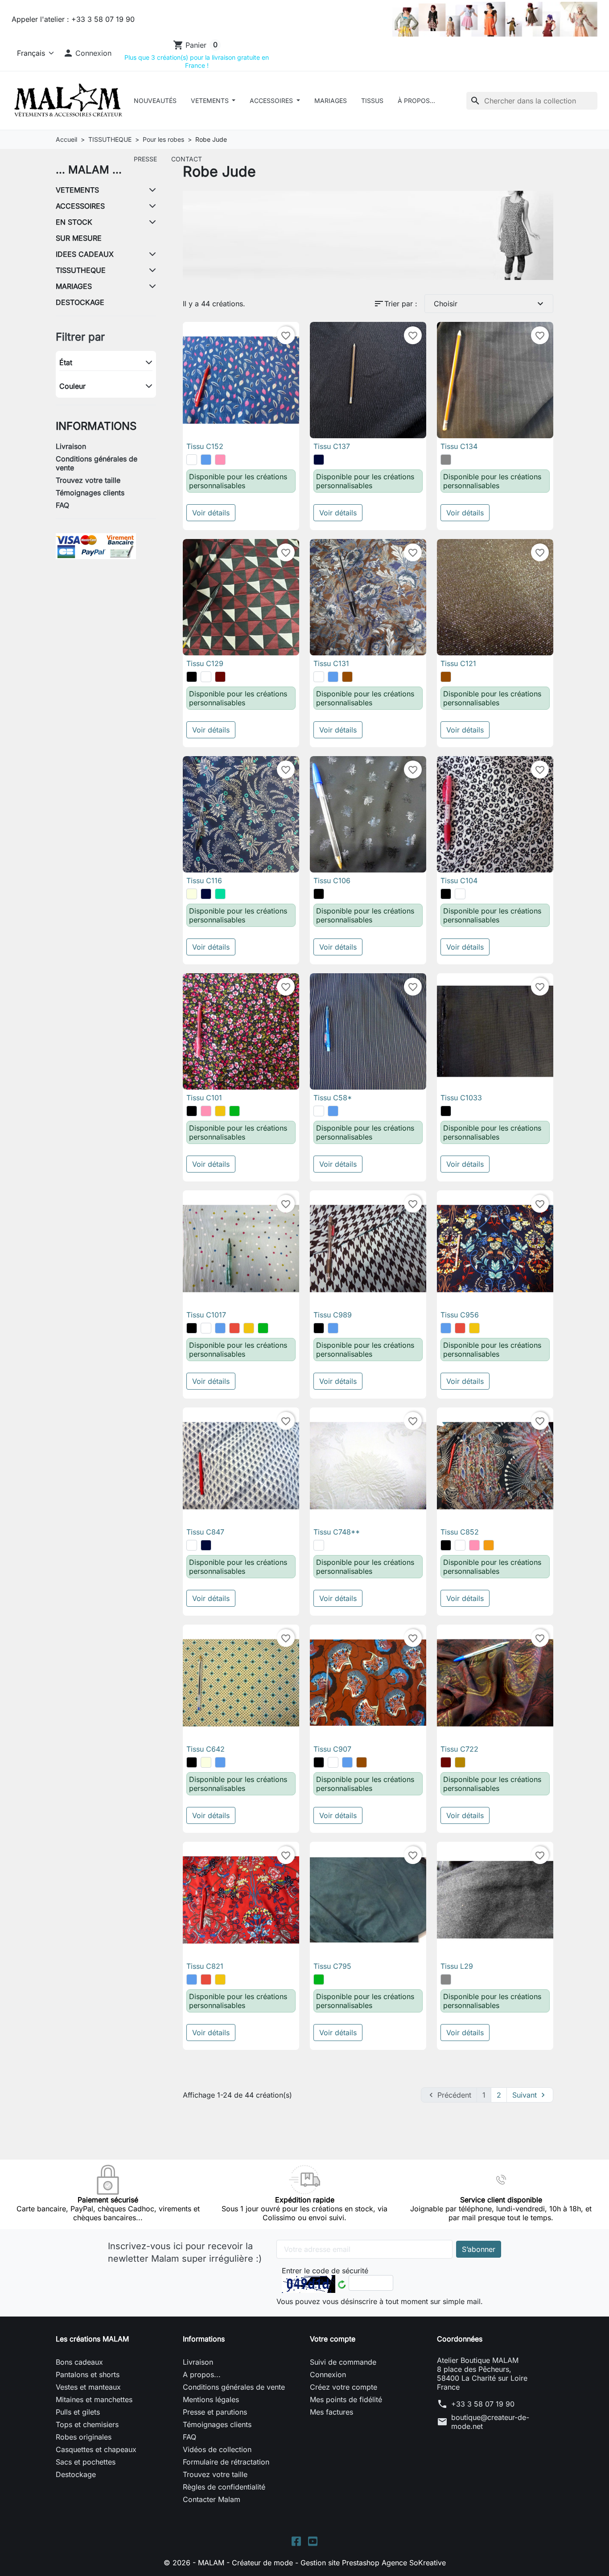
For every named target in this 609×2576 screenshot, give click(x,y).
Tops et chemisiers (87, 2424)
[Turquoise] (220, 894)
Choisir (490, 304)
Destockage (76, 2474)
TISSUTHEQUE (81, 270)
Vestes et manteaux (88, 2387)
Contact (187, 159)
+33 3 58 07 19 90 (483, 2404)
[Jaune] (220, 1111)
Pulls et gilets (78, 2412)
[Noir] (192, 677)
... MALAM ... (89, 170)
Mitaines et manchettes (94, 2399)
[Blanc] (192, 460)
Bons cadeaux (79, 2362)
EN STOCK (74, 222)
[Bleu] (206, 460)
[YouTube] (313, 2541)
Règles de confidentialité (224, 2487)
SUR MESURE (79, 238)
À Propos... (416, 101)
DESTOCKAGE (80, 302)
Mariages (331, 101)
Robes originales (84, 2437)
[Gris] (446, 460)
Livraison (71, 446)
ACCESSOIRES (272, 101)
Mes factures (331, 2412)
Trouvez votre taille (88, 480)
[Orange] (489, 1545)
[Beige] (192, 894)
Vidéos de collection (217, 2449)
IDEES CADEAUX (85, 254)
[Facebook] (296, 2541)
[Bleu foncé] (319, 460)
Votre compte (333, 2339)
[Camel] (460, 1762)
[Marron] (347, 677)
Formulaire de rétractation (226, 2462)
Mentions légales (211, 2399)
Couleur (72, 386)
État (66, 362)
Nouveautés (155, 101)
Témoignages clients (90, 493)
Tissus (372, 101)
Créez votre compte (344, 2387)
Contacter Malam (212, 2499)
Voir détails (211, 513)
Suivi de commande (343, 2362)
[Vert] (235, 1111)
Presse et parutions (215, 2412)
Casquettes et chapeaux (96, 2449)
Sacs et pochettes (86, 2462)
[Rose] (220, 460)
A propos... (202, 2374)
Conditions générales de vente (97, 463)
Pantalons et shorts (88, 2374)
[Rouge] (235, 1328)
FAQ (62, 505)
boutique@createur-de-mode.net (490, 2422)
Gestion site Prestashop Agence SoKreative (373, 2563)
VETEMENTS (211, 101)
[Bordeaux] (220, 677)
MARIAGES (74, 286)
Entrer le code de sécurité (325, 2271)
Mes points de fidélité (346, 2399)
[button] (87, 53)
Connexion (328, 2374)
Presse (145, 159)
